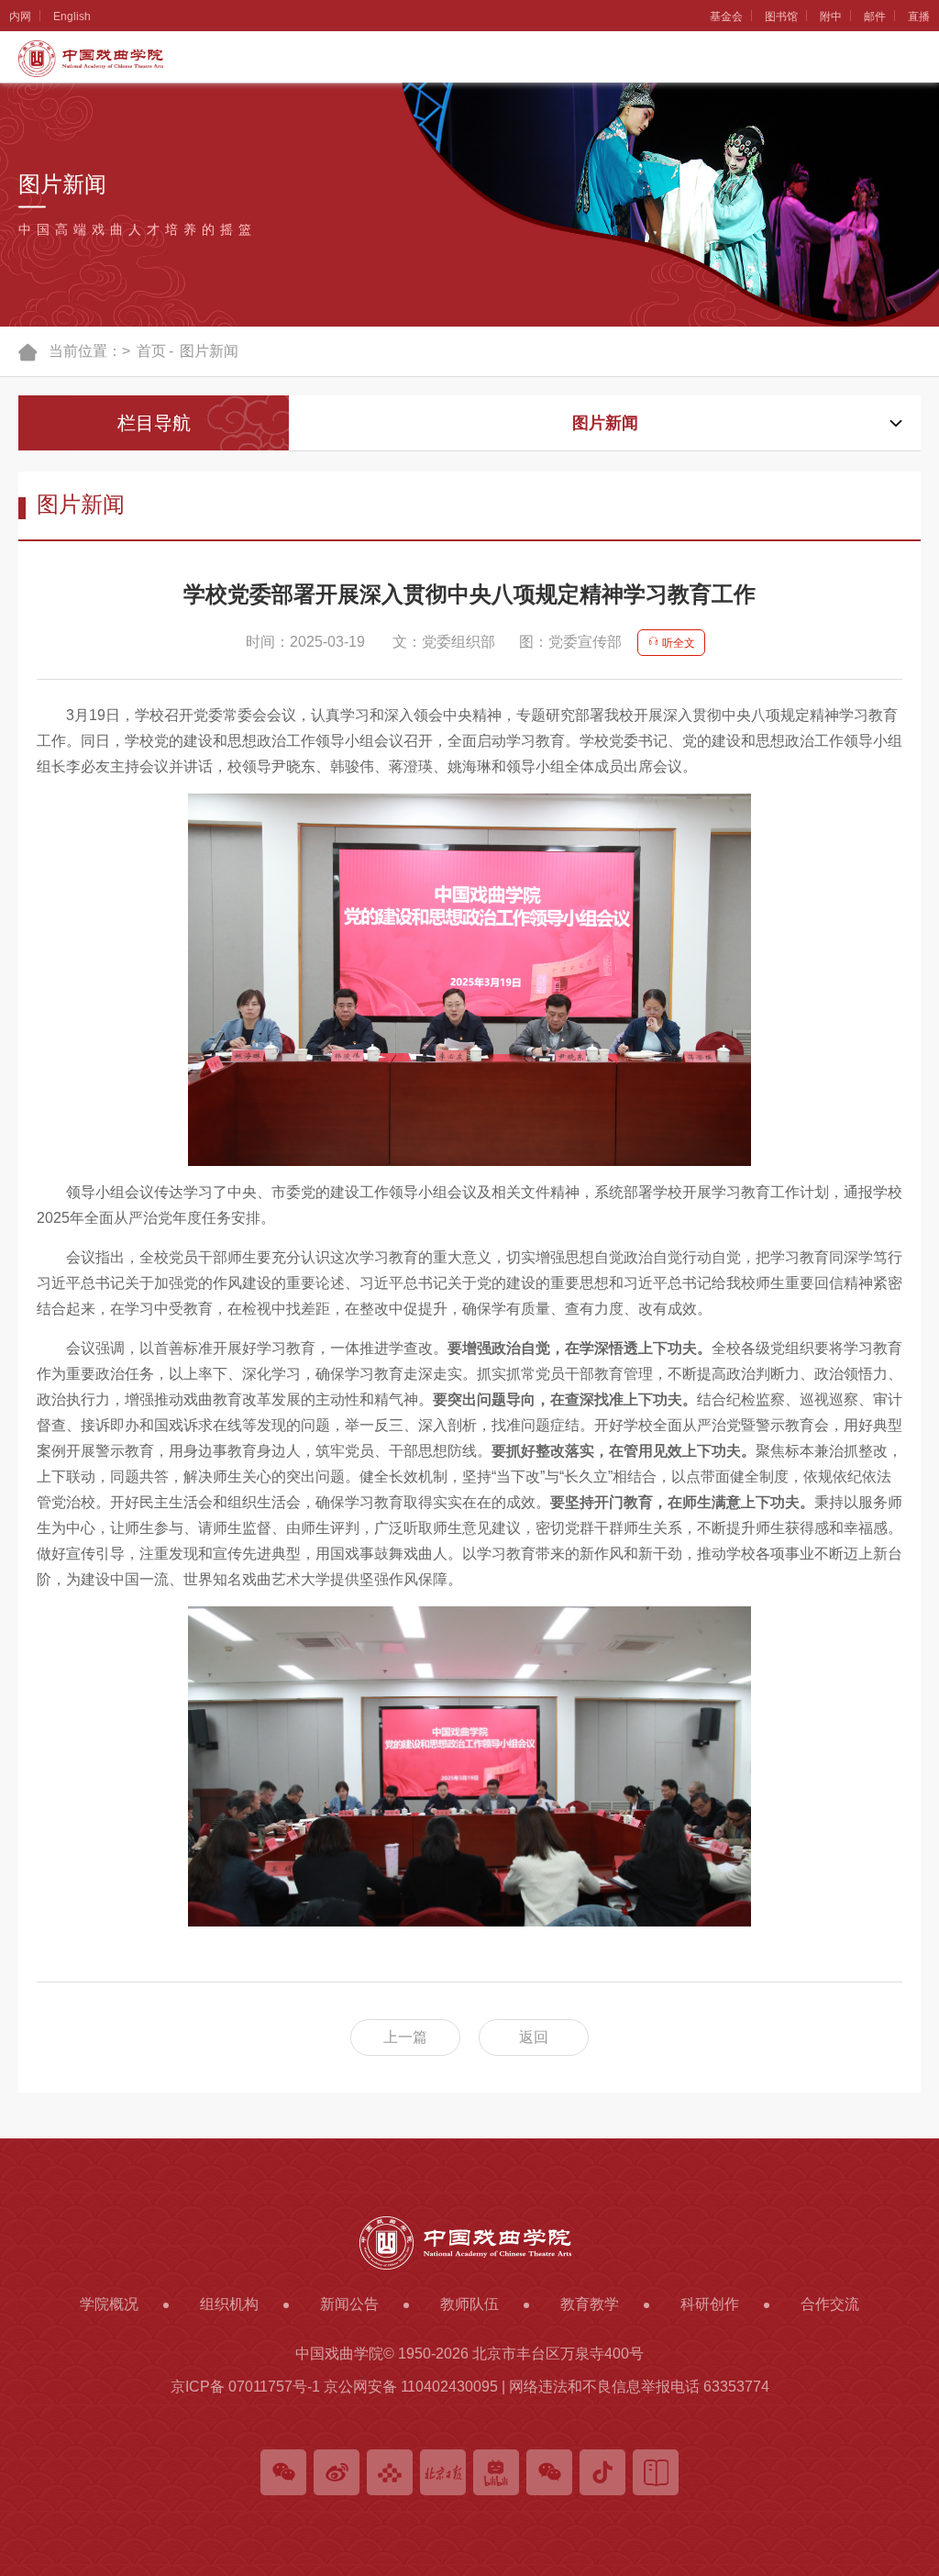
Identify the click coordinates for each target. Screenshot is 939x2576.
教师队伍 (21, 496)
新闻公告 (21, 363)
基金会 (726, 17)
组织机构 (21, 230)
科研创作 (21, 894)
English (72, 17)
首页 (151, 351)
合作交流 (21, 1027)
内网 (20, 17)
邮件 (875, 17)
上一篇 (405, 2037)
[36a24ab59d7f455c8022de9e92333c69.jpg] (469, 1766)
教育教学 (21, 628)
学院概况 (21, 97)
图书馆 (781, 17)
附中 (831, 17)
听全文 (677, 643)
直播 (919, 17)
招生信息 (21, 761)
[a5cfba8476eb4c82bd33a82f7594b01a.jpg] (469, 980)
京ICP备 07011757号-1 (245, 2387)
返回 (534, 2037)
